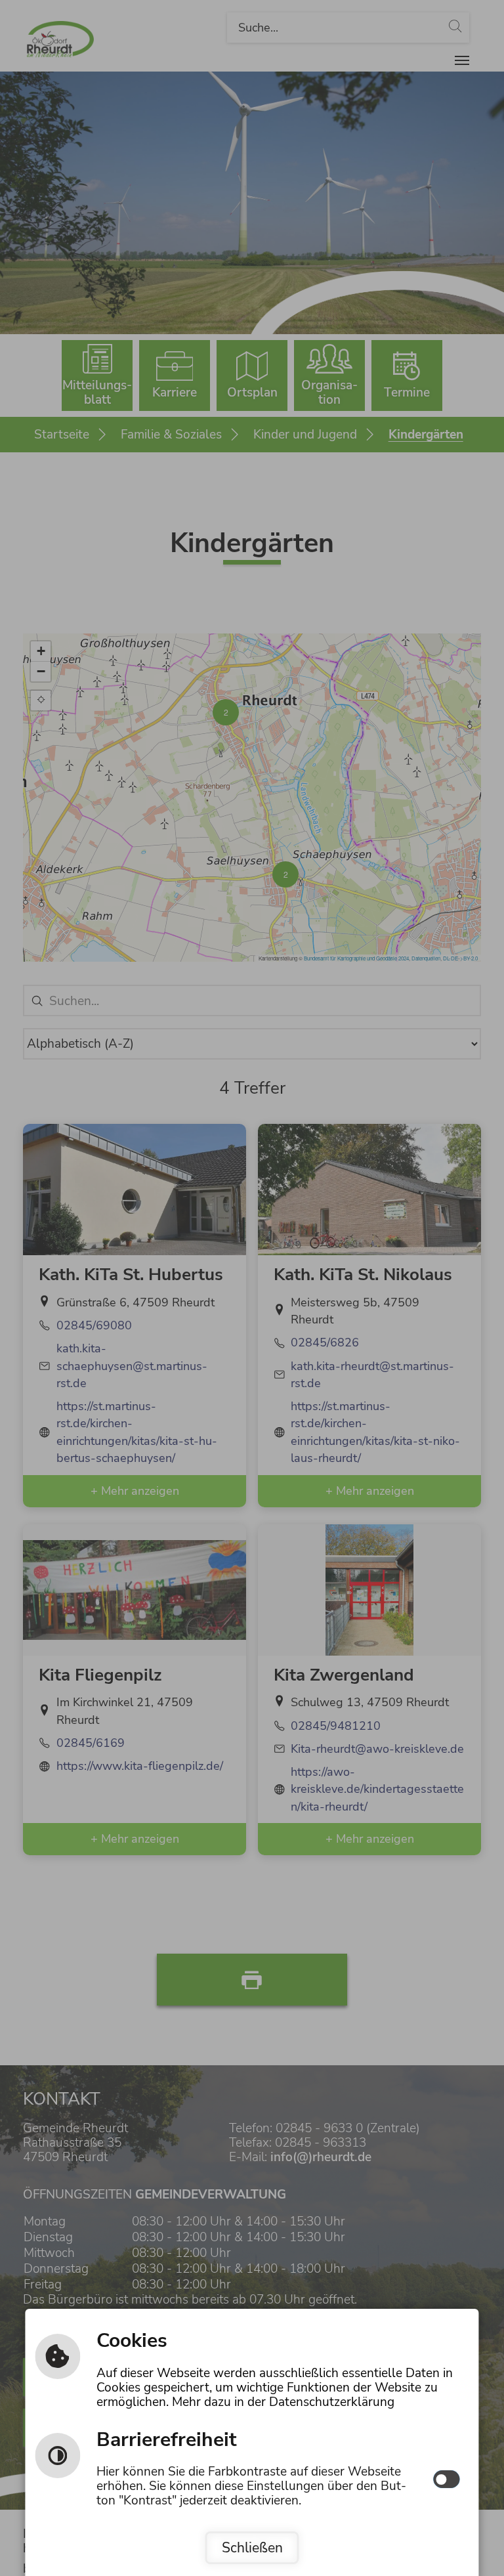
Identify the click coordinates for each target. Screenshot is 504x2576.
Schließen (252, 2548)
